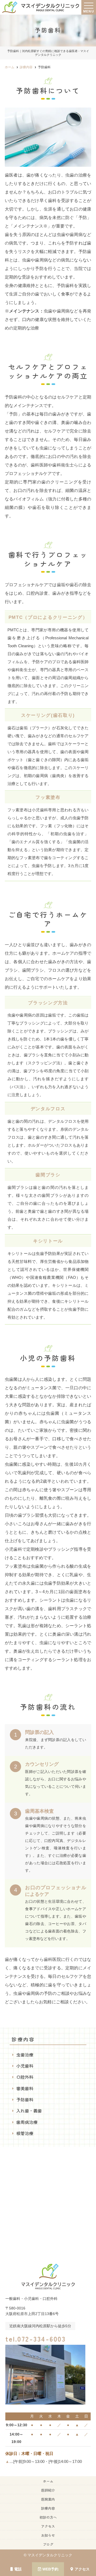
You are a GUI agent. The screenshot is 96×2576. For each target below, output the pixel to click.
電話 (18, 2569)
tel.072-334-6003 (35, 2339)
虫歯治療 (25, 2055)
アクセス (82, 2569)
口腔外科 (25, 2077)
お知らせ (48, 2535)
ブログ (48, 2544)
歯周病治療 (27, 2122)
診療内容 (48, 2508)
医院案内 (48, 2499)
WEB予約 (50, 2569)
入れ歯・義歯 (29, 2111)
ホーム (48, 2481)
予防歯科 (25, 2099)
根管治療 (25, 2133)
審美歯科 (25, 2088)
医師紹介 (48, 2490)
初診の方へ (48, 2517)
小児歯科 (25, 2066)
